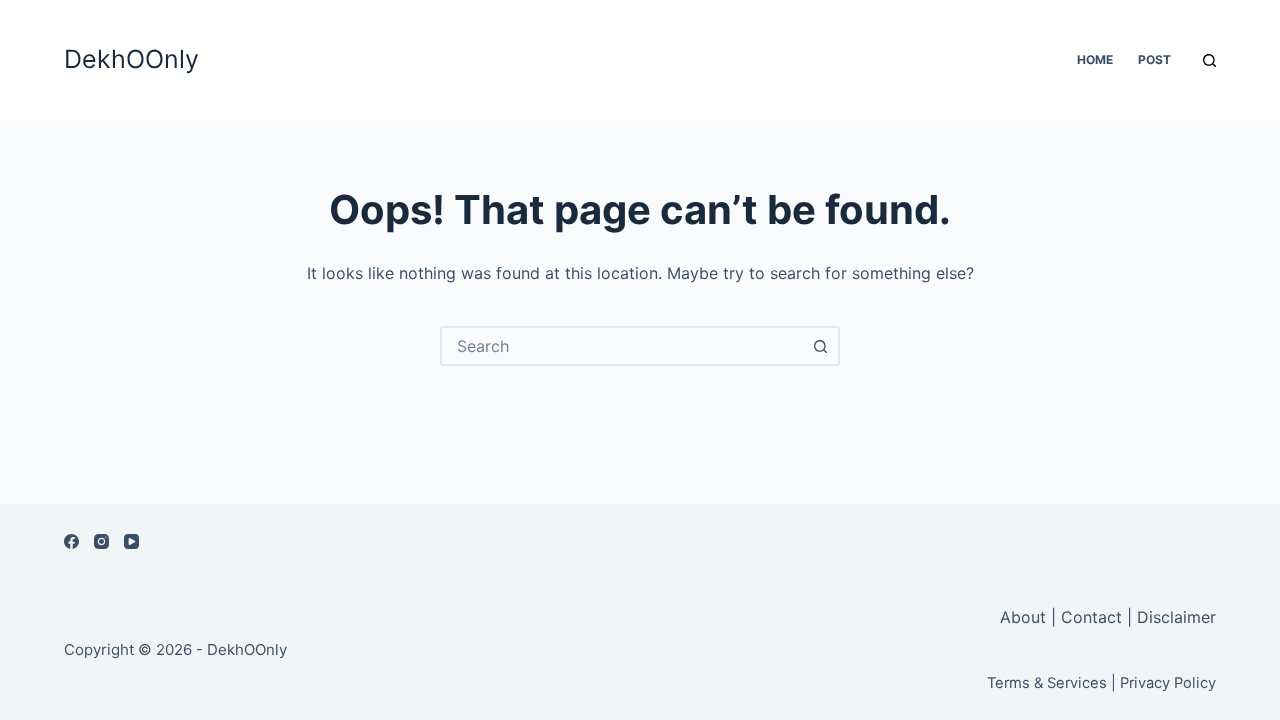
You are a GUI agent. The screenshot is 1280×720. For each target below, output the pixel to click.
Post (1154, 59)
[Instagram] (101, 541)
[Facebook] (71, 541)
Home (1095, 59)
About (1025, 617)
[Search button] (820, 346)
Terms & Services (1047, 683)
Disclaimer (1176, 617)
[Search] (1209, 60)
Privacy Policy (1168, 683)
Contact (1091, 617)
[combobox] (622, 346)
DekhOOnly (131, 59)
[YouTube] (131, 541)
